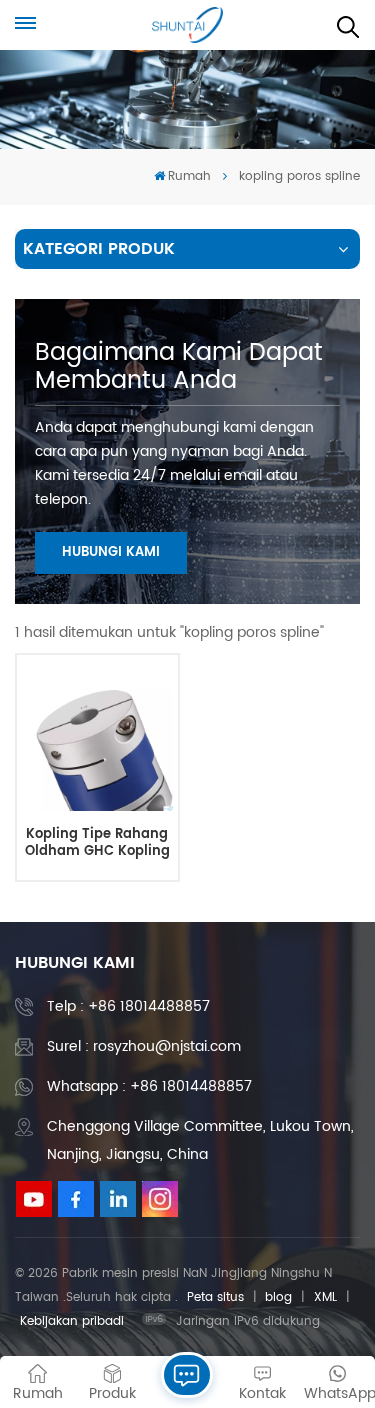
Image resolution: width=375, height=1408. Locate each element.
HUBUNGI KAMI (111, 552)
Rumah (189, 176)
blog (278, 1297)
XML (325, 1297)
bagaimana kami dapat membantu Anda (179, 367)
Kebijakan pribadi (72, 1321)
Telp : (128, 1006)
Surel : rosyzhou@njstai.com (144, 1046)
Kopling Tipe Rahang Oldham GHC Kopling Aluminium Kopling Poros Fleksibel (97, 843)
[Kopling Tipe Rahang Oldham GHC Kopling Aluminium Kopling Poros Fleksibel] (97, 735)
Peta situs (215, 1297)
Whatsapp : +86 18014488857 (149, 1086)
